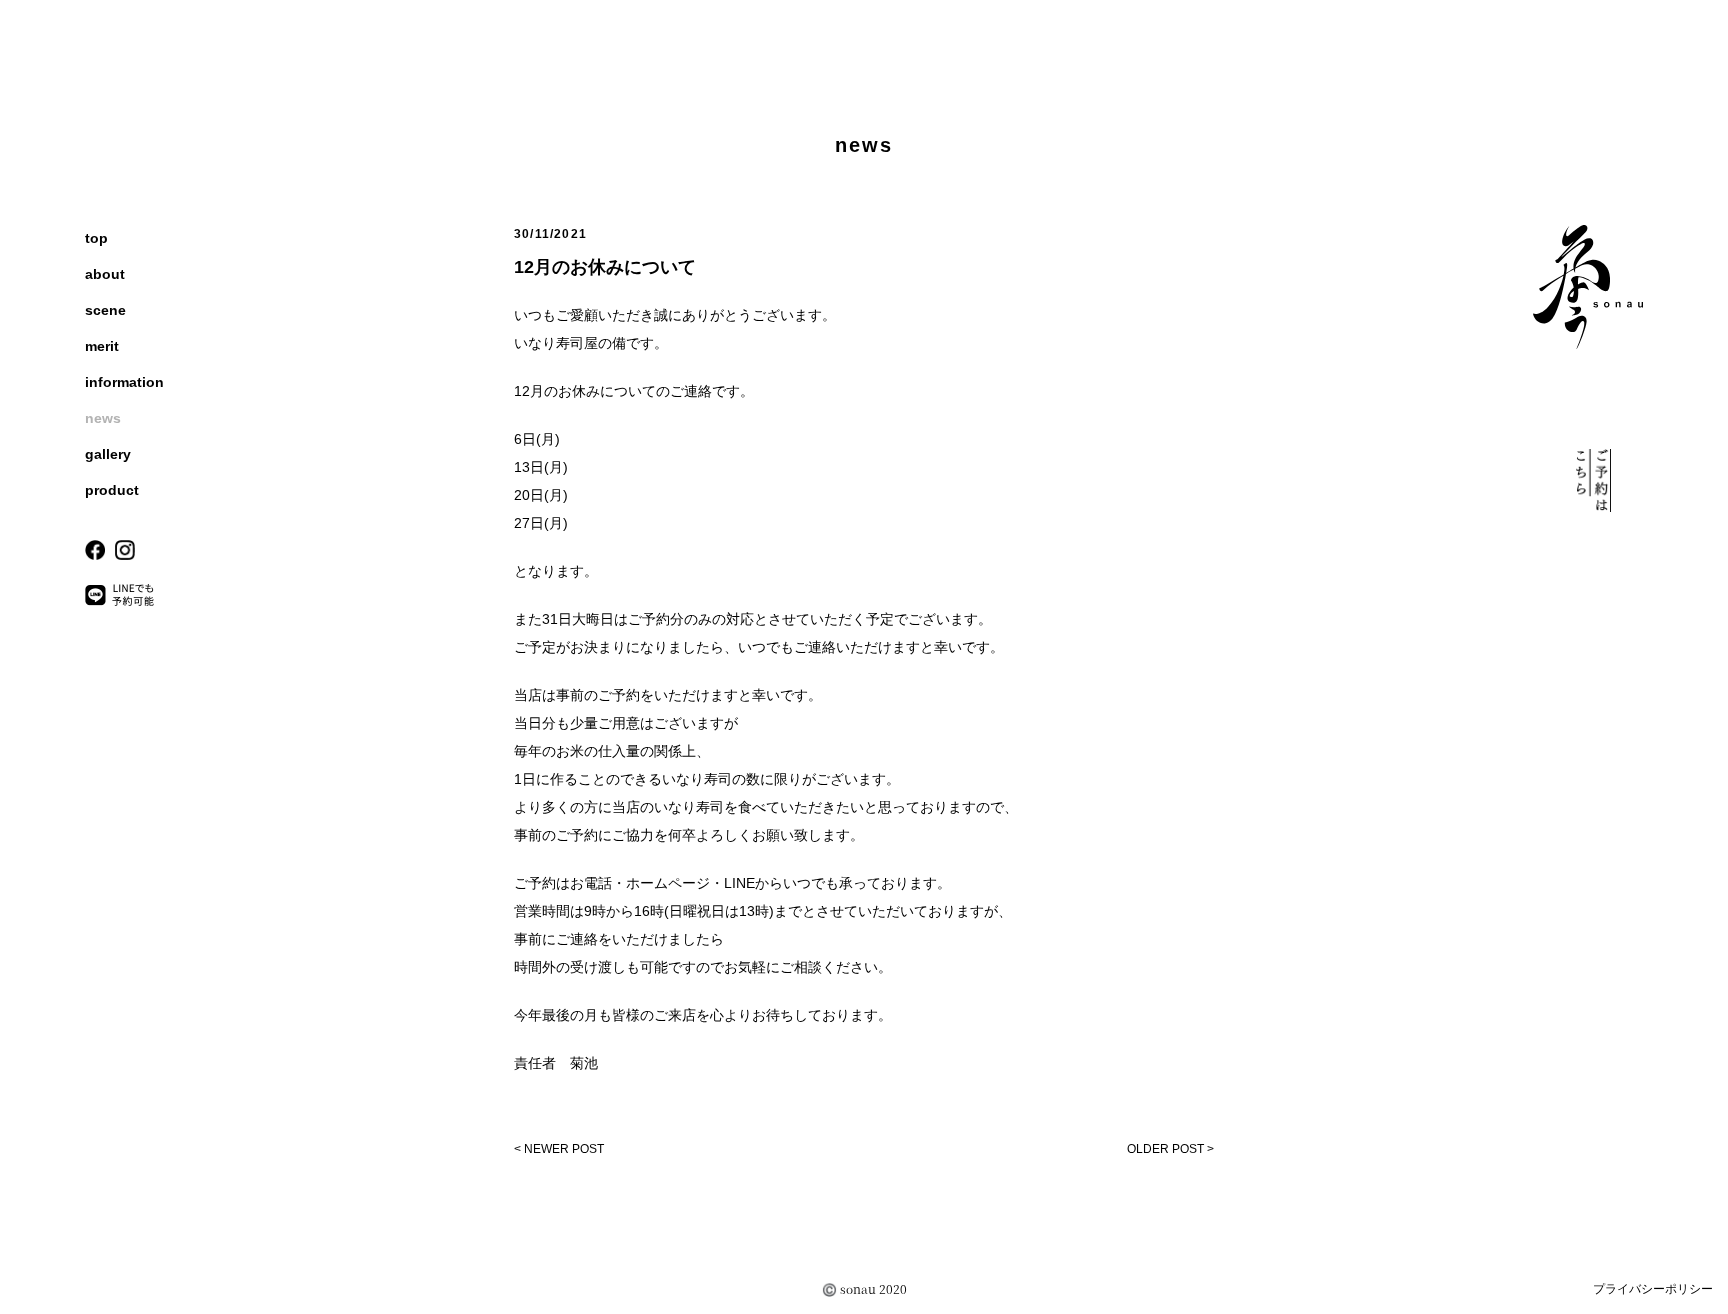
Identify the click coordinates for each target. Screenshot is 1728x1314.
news (103, 418)
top (96, 238)
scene (105, 310)
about (105, 274)
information (124, 382)
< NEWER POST (559, 1149)
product (112, 490)
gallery (108, 454)
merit (102, 346)
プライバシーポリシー (1653, 1289)
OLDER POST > (1170, 1149)
